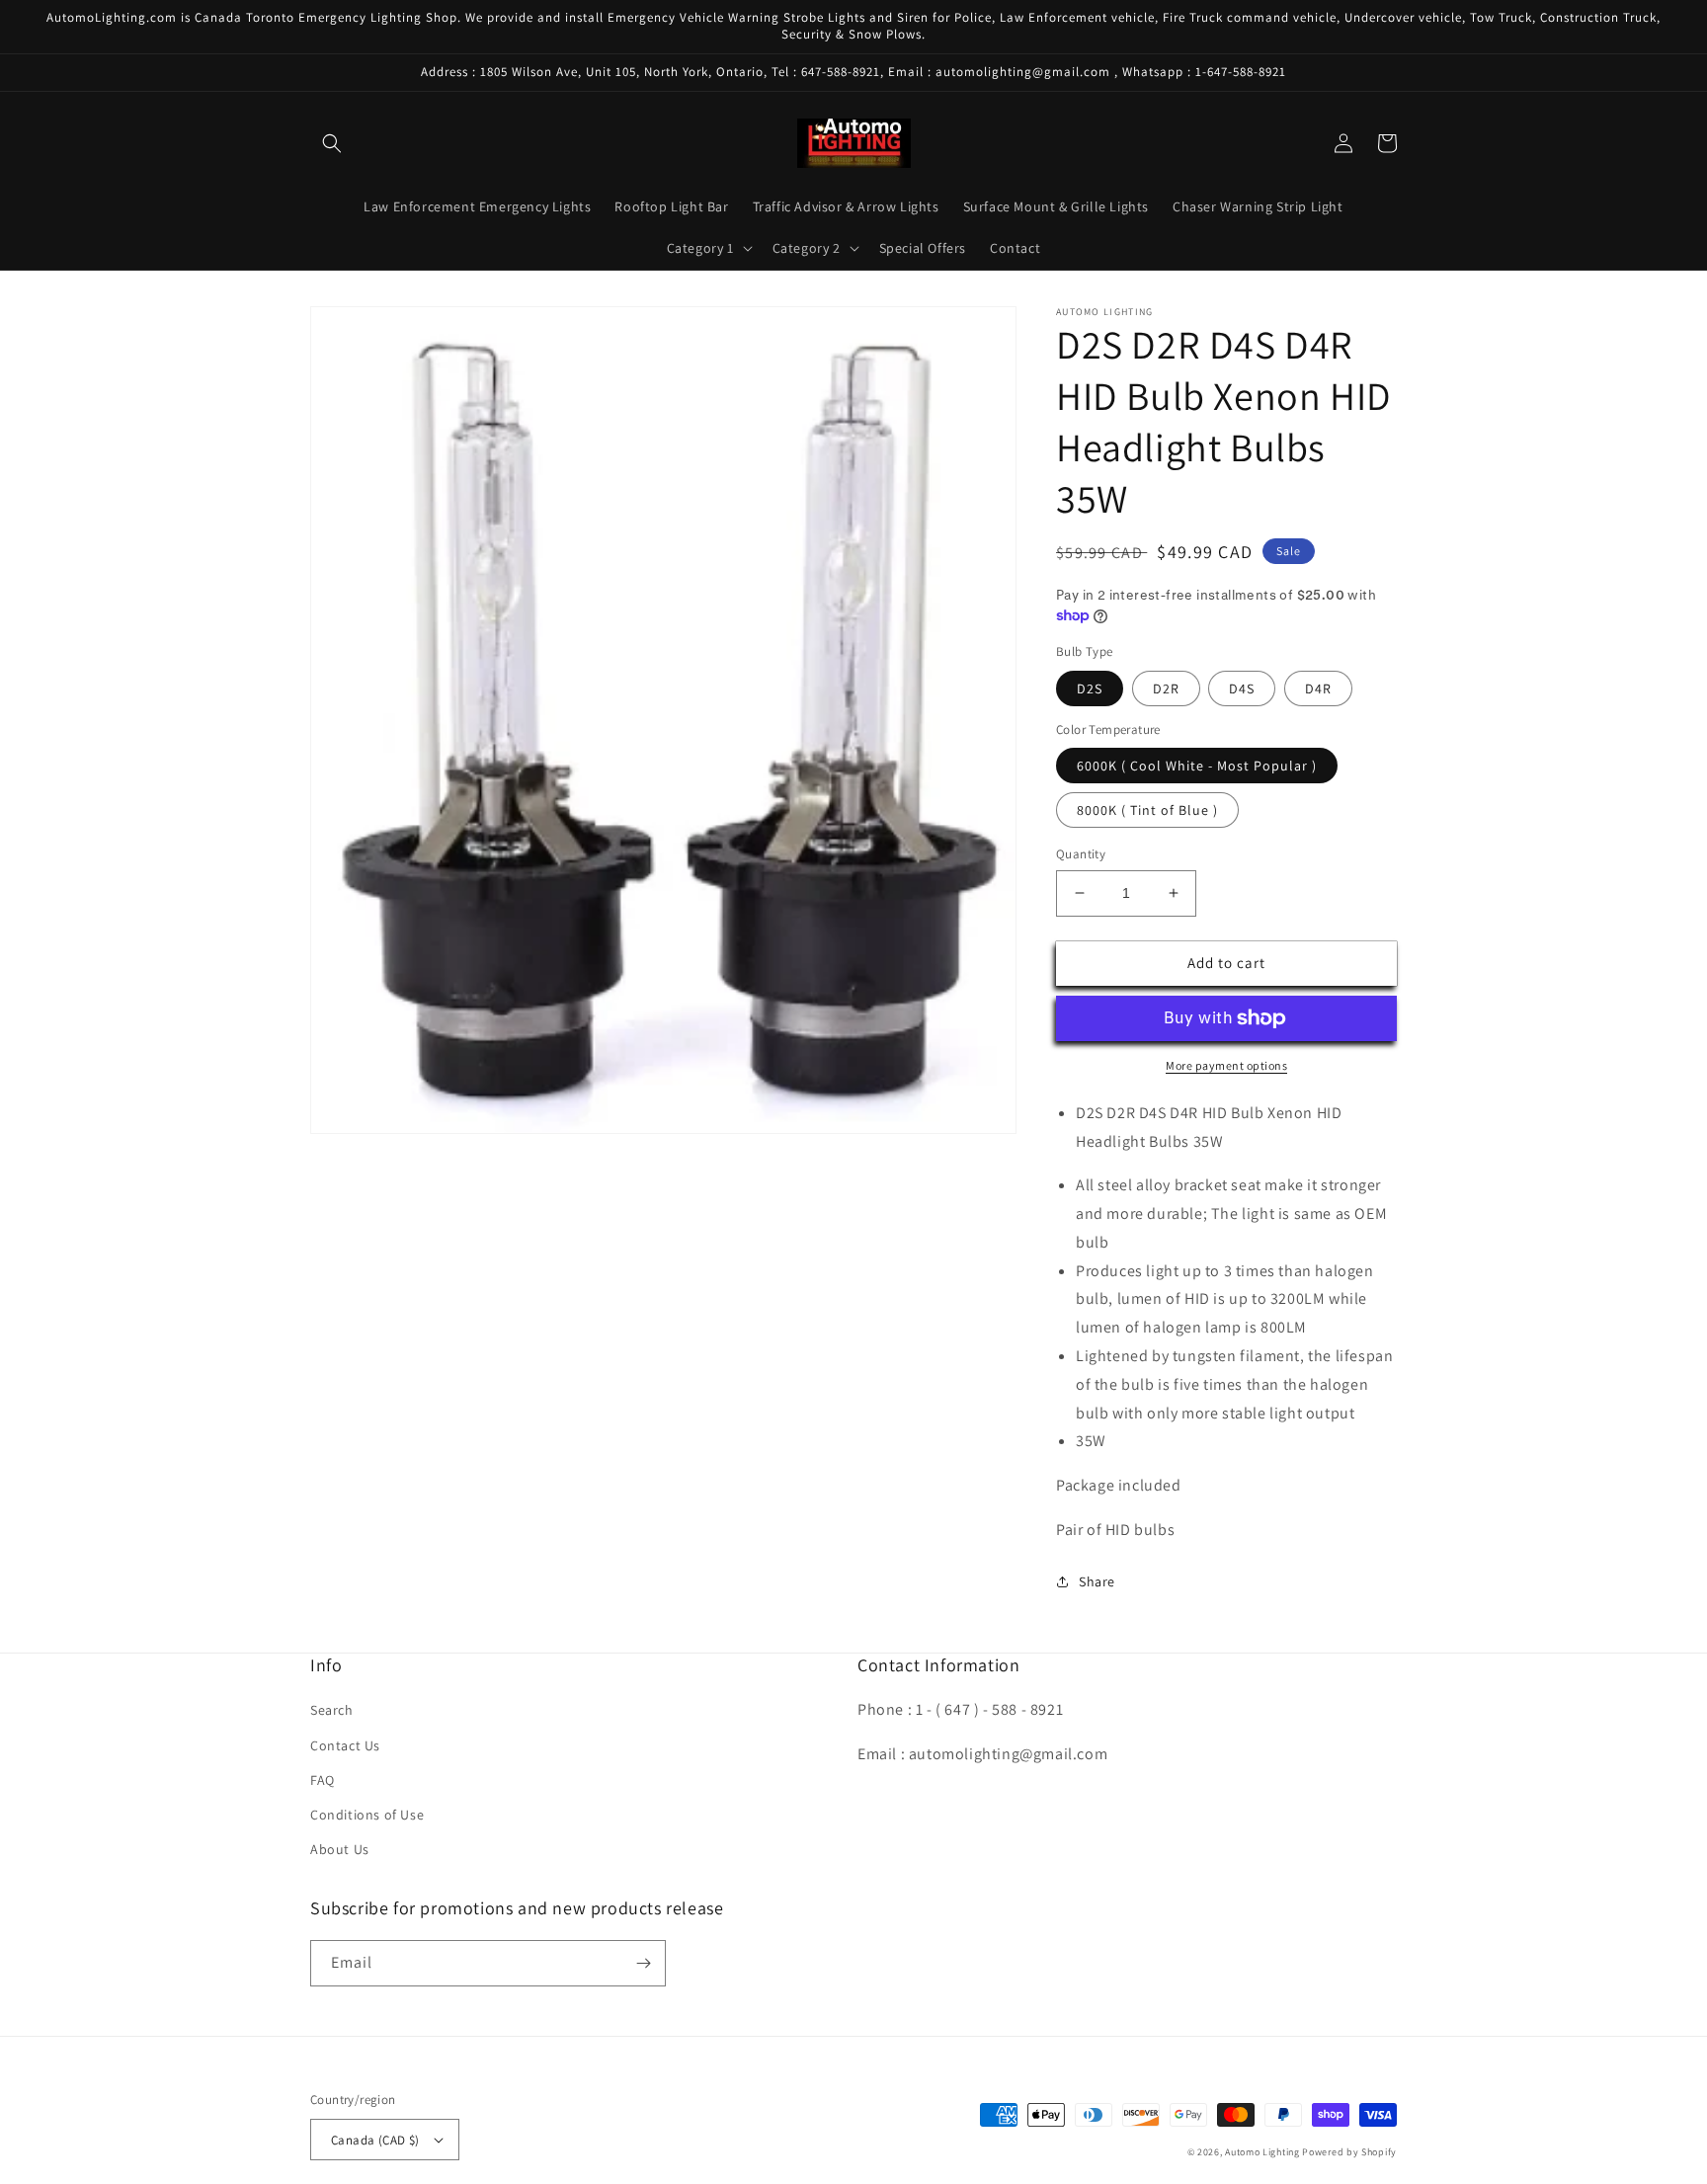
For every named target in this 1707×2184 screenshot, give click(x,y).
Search (332, 1710)
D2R (1166, 688)
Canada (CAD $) (375, 2140)
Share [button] (1097, 1581)
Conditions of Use (367, 1815)
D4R (1318, 688)
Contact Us (345, 1745)
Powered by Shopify (1349, 2152)
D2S (1090, 688)
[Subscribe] (643, 1963)
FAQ (323, 1780)
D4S (1242, 688)
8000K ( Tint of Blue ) (1147, 810)
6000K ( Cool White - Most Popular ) (1197, 766)
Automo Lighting (1262, 2152)
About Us (340, 1849)
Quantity (1081, 854)
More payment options (1226, 1065)
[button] (332, 143)
